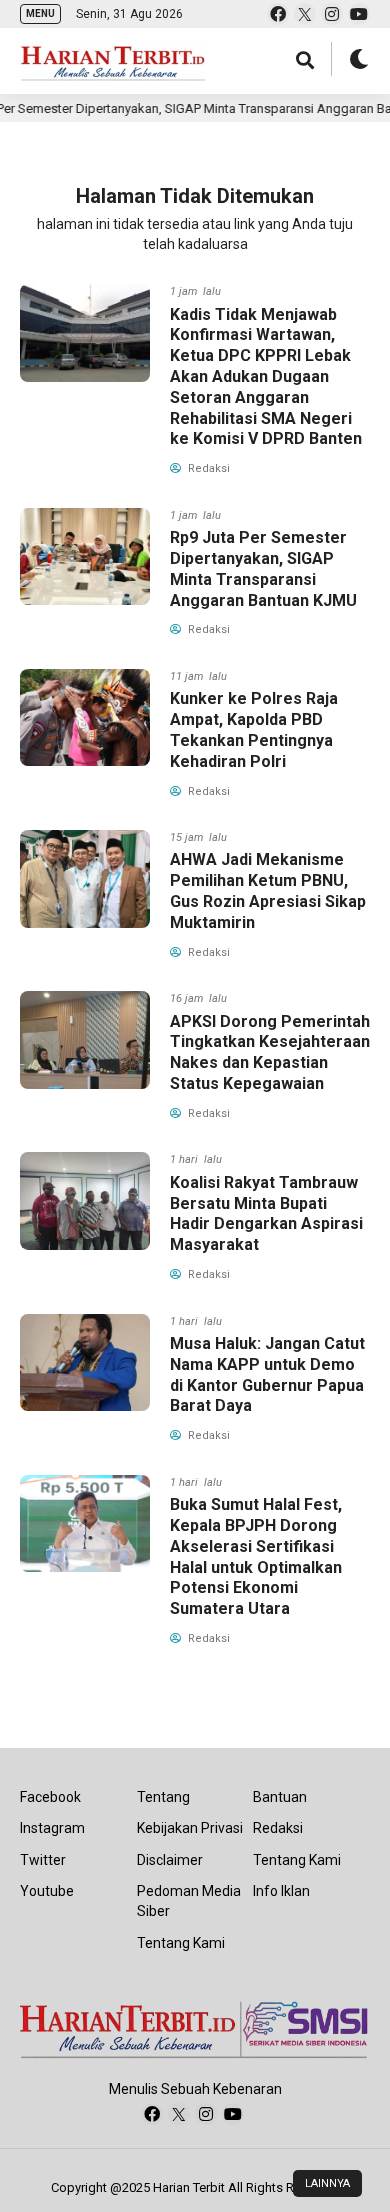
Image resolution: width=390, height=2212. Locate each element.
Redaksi (278, 1828)
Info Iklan (281, 1891)
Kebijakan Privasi (190, 1828)
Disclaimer (170, 1860)
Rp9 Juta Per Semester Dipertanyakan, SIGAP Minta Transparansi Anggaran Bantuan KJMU (263, 568)
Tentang (163, 1797)
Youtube (47, 1891)
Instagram (52, 1828)
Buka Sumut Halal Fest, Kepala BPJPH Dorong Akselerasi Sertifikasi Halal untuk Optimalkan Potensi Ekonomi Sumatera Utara (256, 1556)
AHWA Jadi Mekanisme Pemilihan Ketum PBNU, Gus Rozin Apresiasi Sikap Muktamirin (268, 890)
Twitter (43, 1860)
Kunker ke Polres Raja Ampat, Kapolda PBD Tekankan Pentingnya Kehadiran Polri (254, 729)
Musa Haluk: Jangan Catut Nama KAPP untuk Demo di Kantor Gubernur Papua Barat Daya (267, 1374)
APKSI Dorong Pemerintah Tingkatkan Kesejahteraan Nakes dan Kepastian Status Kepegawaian (270, 1052)
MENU (40, 13)
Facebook (50, 1797)
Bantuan (280, 1797)
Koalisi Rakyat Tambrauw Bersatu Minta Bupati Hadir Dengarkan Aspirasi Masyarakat (266, 1213)
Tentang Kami (181, 1943)
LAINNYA (327, 2183)
